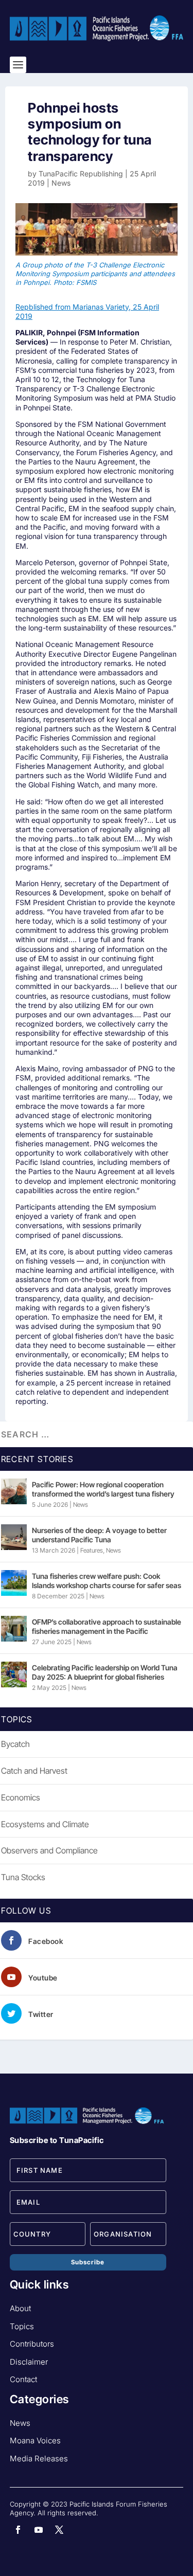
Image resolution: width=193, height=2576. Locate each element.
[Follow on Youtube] (39, 2530)
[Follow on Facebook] (18, 2530)
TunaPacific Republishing (81, 174)
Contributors (32, 2344)
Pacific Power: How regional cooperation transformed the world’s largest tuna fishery (103, 1489)
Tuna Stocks (23, 1877)
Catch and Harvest (34, 1771)
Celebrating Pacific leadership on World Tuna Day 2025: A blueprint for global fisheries (105, 1672)
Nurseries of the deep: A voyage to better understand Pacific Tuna (99, 1535)
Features (92, 1550)
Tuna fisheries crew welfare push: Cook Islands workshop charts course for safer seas (107, 1581)
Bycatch (15, 1744)
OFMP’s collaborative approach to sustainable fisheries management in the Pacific (107, 1626)
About (20, 2308)
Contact (23, 2379)
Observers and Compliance (49, 1850)
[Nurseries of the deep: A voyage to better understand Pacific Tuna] (14, 1537)
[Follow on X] (59, 2530)
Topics (22, 2326)
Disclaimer (29, 2362)
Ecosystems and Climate (45, 1824)
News (61, 183)
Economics (21, 1797)
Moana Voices (35, 2440)
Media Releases (39, 2458)
